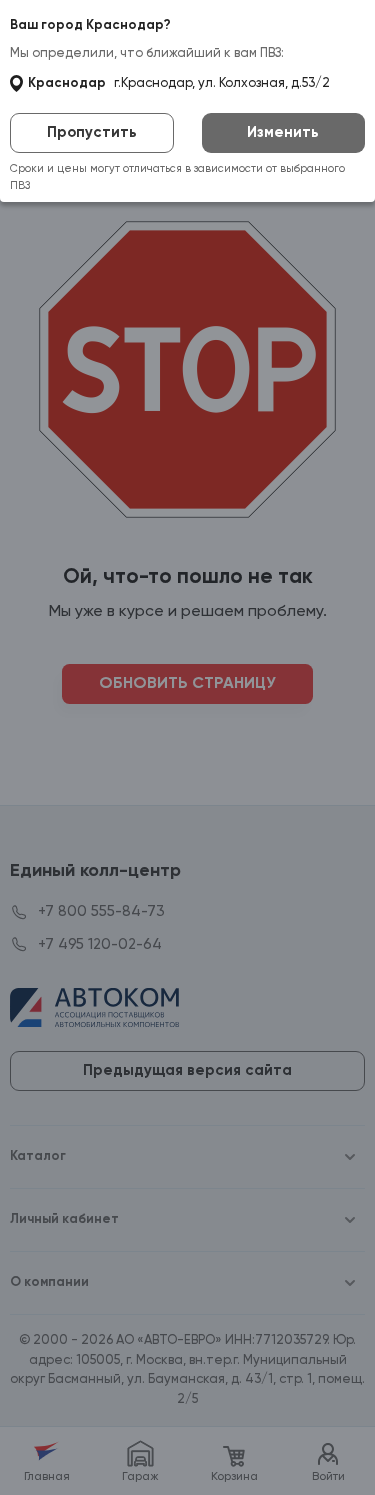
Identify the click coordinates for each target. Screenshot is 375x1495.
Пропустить (92, 132)
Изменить (283, 132)
